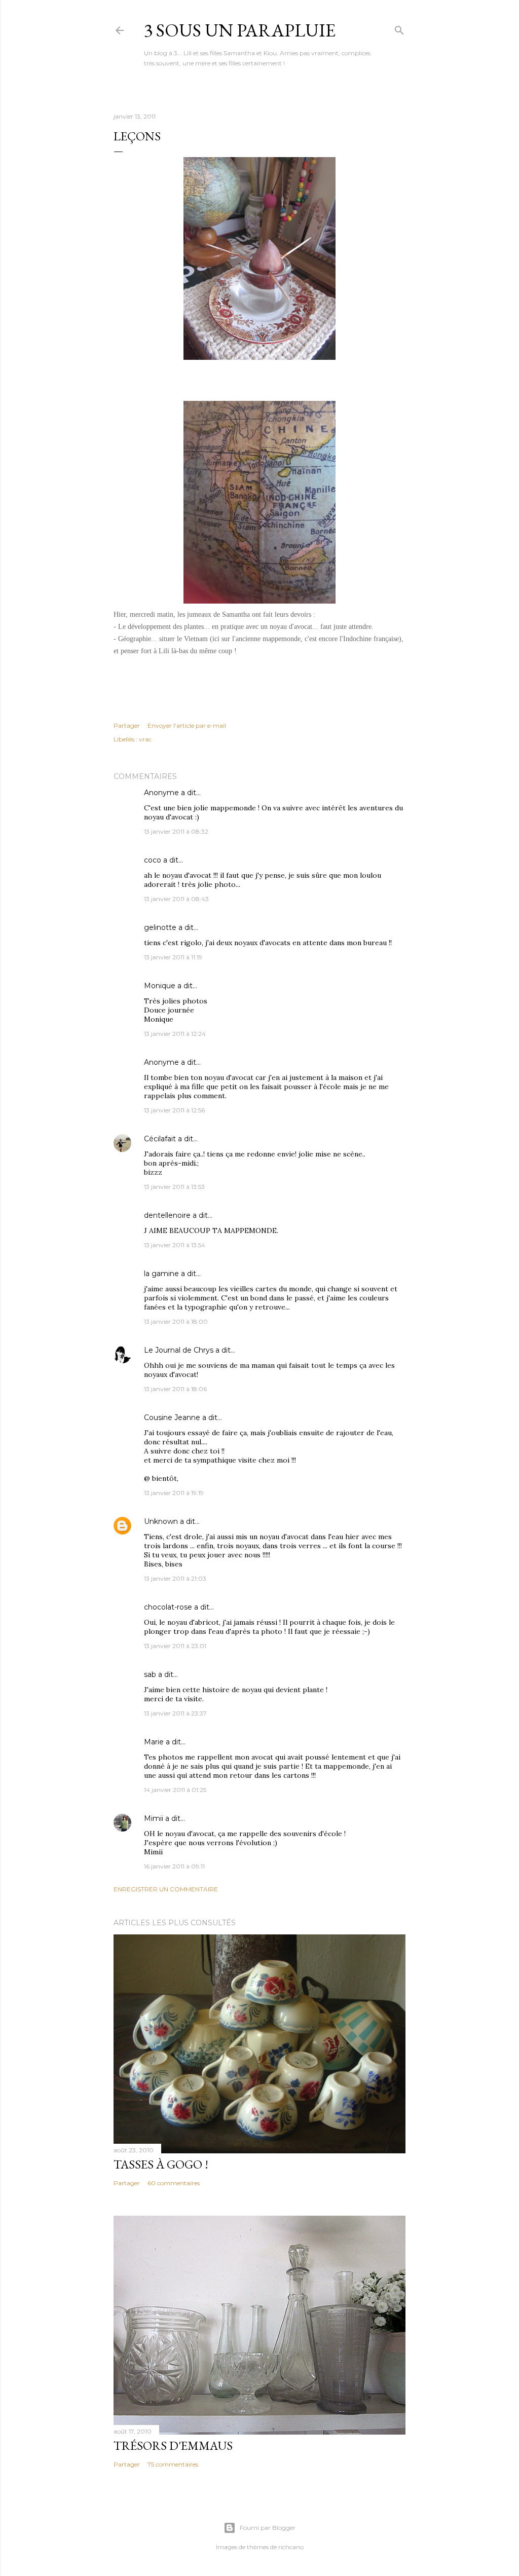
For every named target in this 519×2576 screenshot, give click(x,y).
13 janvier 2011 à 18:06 (175, 1389)
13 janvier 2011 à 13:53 (174, 1187)
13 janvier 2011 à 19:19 (174, 1493)
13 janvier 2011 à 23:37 (175, 1713)
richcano (291, 2547)
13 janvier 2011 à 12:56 (174, 1110)
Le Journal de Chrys (179, 1350)
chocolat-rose (168, 1607)
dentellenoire (167, 1215)
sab (150, 1674)
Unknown (161, 1521)
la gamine (161, 1274)
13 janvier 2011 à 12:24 (175, 1034)
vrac (145, 739)
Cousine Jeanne (172, 1417)
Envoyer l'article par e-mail (187, 725)
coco (153, 860)
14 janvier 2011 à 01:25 (175, 1790)
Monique (160, 986)
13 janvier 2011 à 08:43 (176, 899)
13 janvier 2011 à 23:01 (175, 1646)
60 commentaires (174, 2183)
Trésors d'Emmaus (173, 2446)
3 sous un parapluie (240, 30)
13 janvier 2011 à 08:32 (176, 831)
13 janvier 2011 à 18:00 (176, 1321)
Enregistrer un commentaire (166, 1889)
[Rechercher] (399, 28)
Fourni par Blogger (268, 2528)
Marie (154, 1742)
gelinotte (160, 927)
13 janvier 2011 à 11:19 (173, 957)
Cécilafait (160, 1139)
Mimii (154, 1818)
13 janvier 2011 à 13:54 (175, 1245)
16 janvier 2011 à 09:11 (174, 1866)
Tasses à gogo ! (161, 2164)
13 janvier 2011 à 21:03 (175, 1578)
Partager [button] (127, 725)
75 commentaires (173, 2464)
